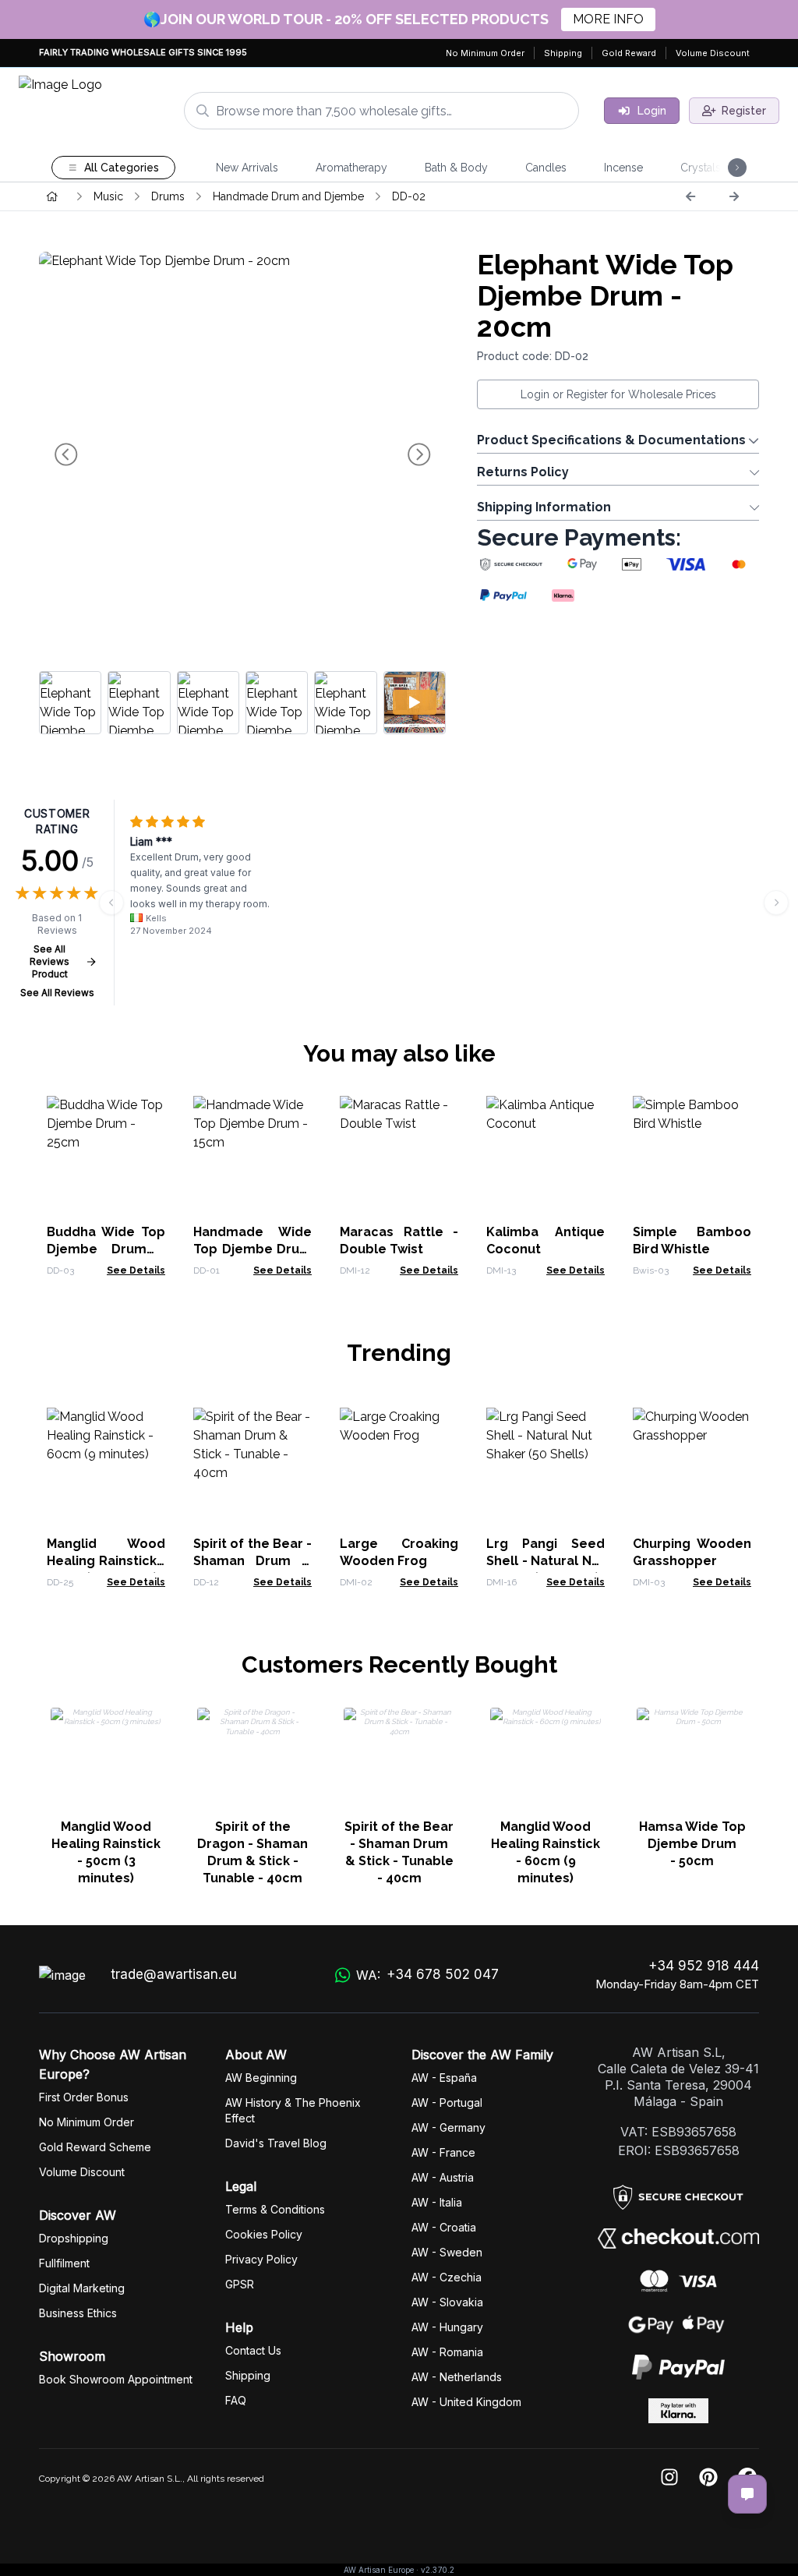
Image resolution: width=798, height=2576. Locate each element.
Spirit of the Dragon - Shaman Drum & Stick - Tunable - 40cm (252, 1852)
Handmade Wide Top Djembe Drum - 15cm (252, 1249)
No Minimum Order (485, 53)
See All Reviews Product (49, 961)
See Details (136, 1270)
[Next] (734, 196)
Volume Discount (713, 53)
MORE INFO (608, 19)
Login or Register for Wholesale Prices (618, 394)
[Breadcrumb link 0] (52, 196)
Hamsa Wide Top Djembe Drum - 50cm (692, 1844)
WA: (427, 1975)
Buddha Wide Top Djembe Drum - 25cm (106, 1249)
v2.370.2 (438, 2570)
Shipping (563, 53)
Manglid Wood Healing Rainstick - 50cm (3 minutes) (106, 1852)
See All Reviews (57, 993)
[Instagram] (669, 2478)
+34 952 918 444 (704, 1966)
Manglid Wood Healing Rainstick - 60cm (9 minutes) (106, 1561)
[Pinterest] (708, 2478)
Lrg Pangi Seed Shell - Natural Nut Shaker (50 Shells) (546, 1561)
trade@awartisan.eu (174, 1974)
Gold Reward (629, 53)
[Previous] (690, 196)
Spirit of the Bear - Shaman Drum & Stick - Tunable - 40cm (399, 1852)
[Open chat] (747, 2494)
